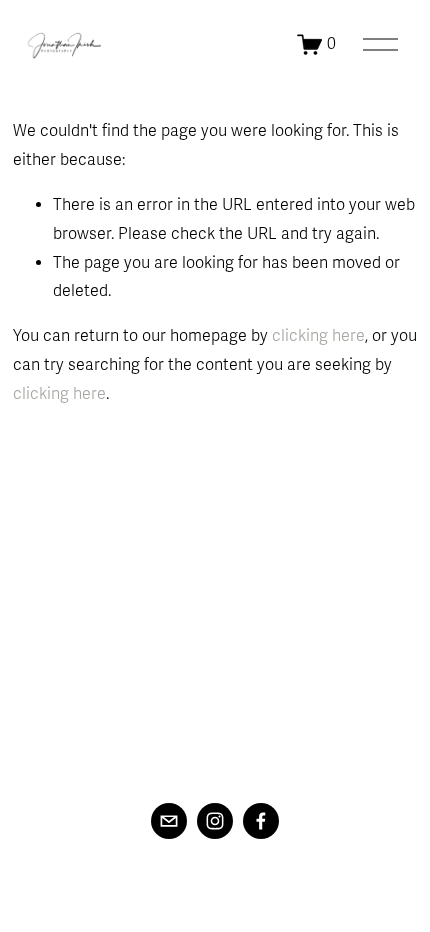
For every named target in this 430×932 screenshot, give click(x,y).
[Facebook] (261, 821)
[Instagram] (215, 821)
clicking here (318, 336)
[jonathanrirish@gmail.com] (169, 821)
